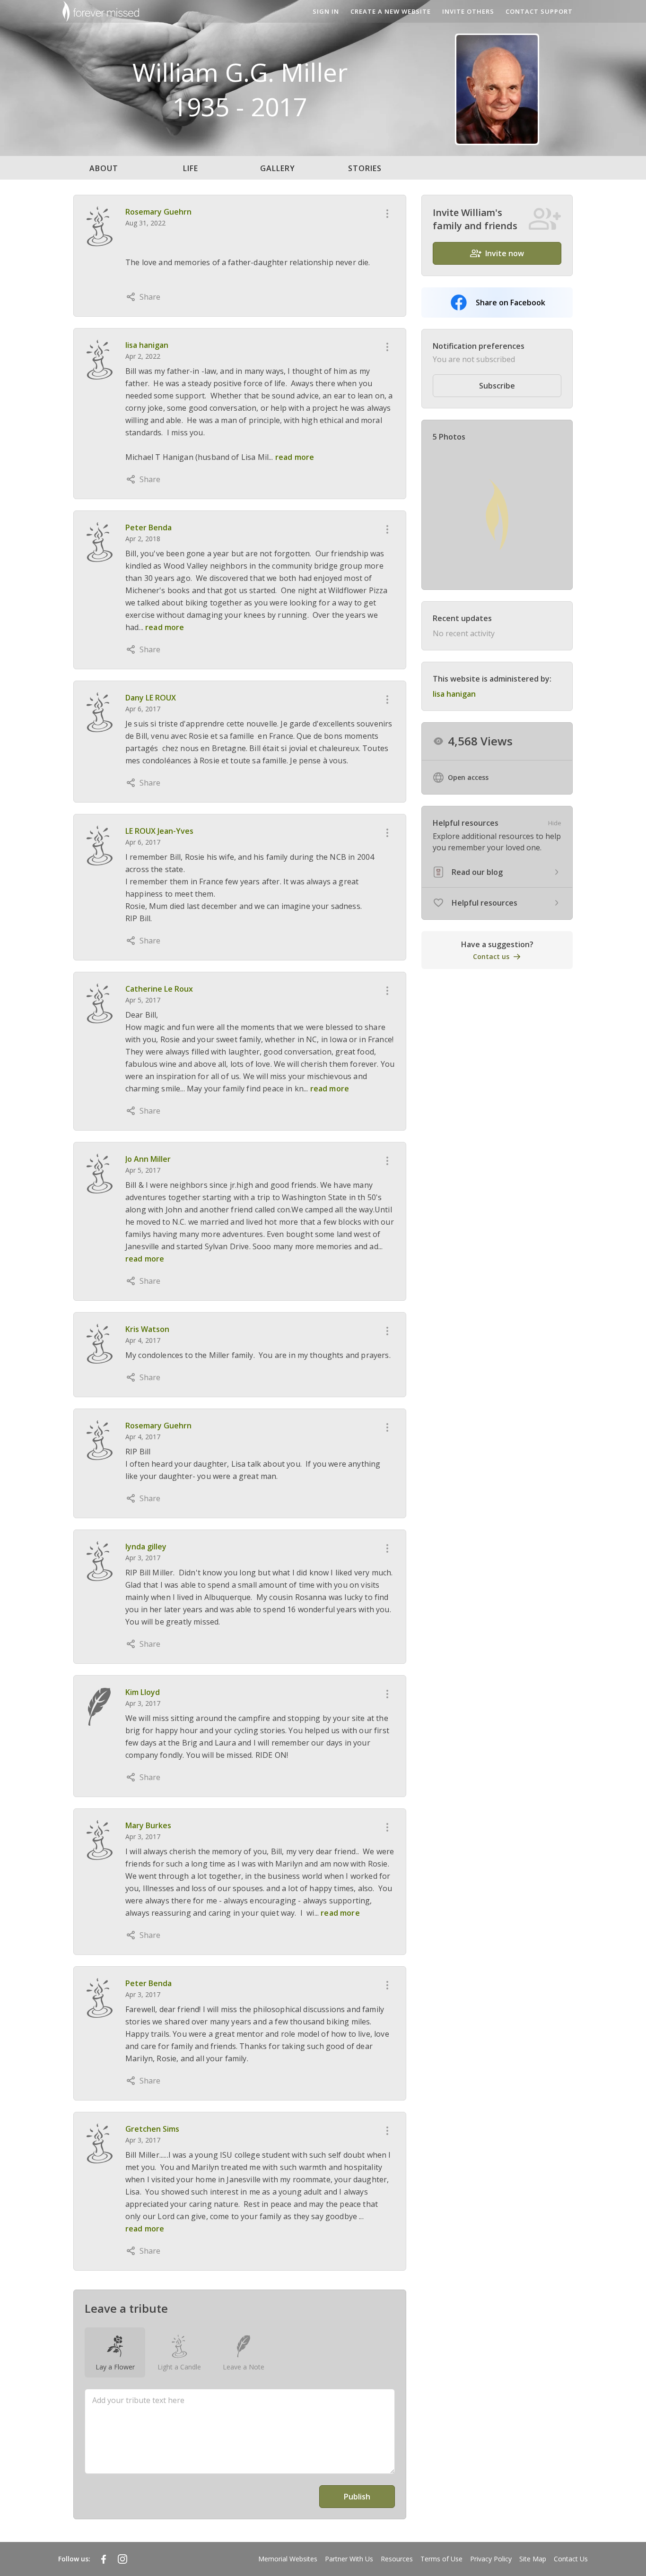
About (104, 168)
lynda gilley (146, 1547)
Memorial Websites (288, 2559)
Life (191, 168)
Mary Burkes (148, 1825)
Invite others (468, 11)
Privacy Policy (491, 2559)
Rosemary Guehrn (158, 212)
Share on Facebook (511, 303)
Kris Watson (147, 1329)
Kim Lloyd (143, 1692)
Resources (397, 2559)
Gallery (278, 168)
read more (295, 457)
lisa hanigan (147, 345)
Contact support (539, 11)
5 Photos (449, 437)
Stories (365, 168)
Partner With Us (349, 2559)
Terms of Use (441, 2559)
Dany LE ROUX (151, 698)
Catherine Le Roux (159, 989)
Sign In (326, 11)
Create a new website (391, 11)
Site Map (533, 2559)
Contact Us (571, 2559)
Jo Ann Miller (148, 1159)
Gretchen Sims (152, 2129)
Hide (555, 823)
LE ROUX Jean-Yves (159, 831)
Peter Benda (148, 527)
